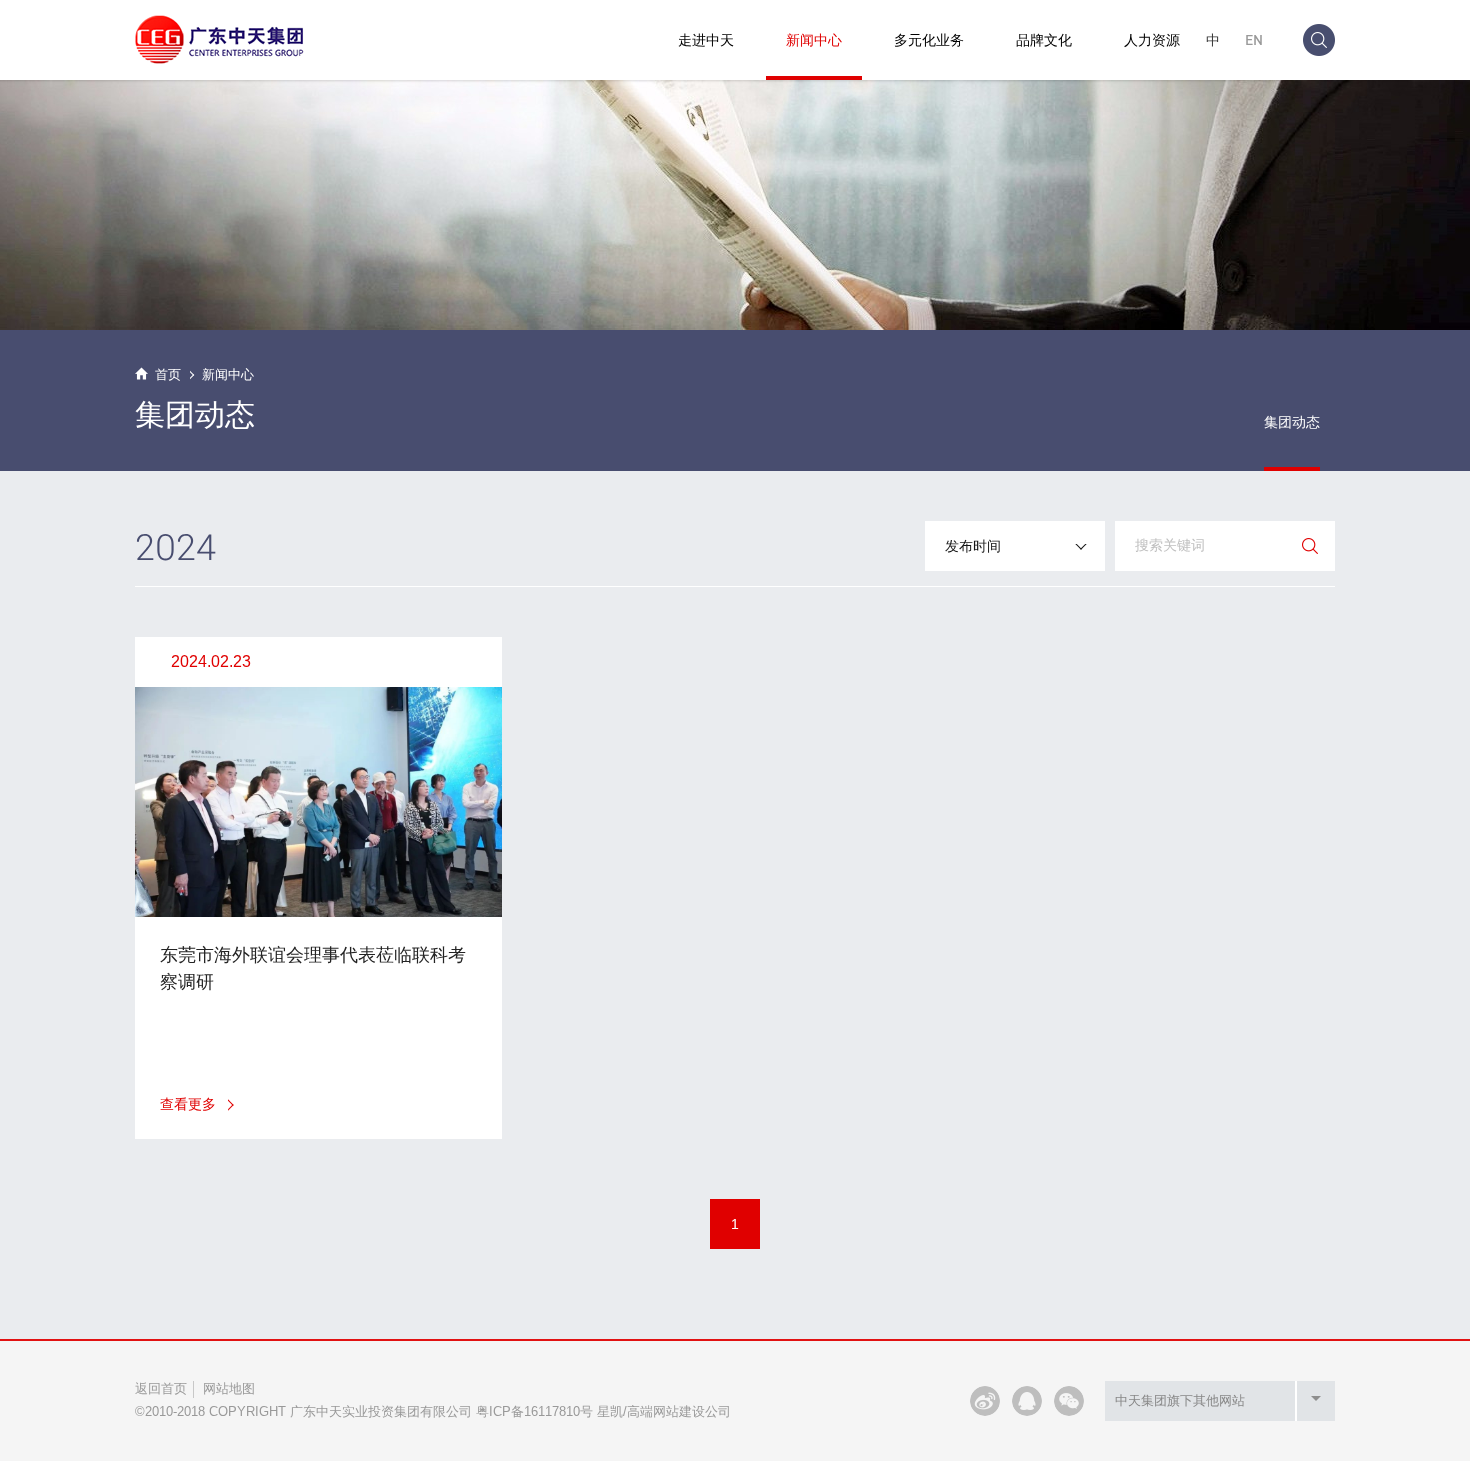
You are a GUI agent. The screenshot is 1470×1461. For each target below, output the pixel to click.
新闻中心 (814, 40)
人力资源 (1152, 40)
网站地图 (229, 1388)
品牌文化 (1044, 40)
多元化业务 (929, 40)
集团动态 (1292, 422)
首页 (168, 374)
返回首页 (161, 1388)
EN (1254, 39)
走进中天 (706, 40)
